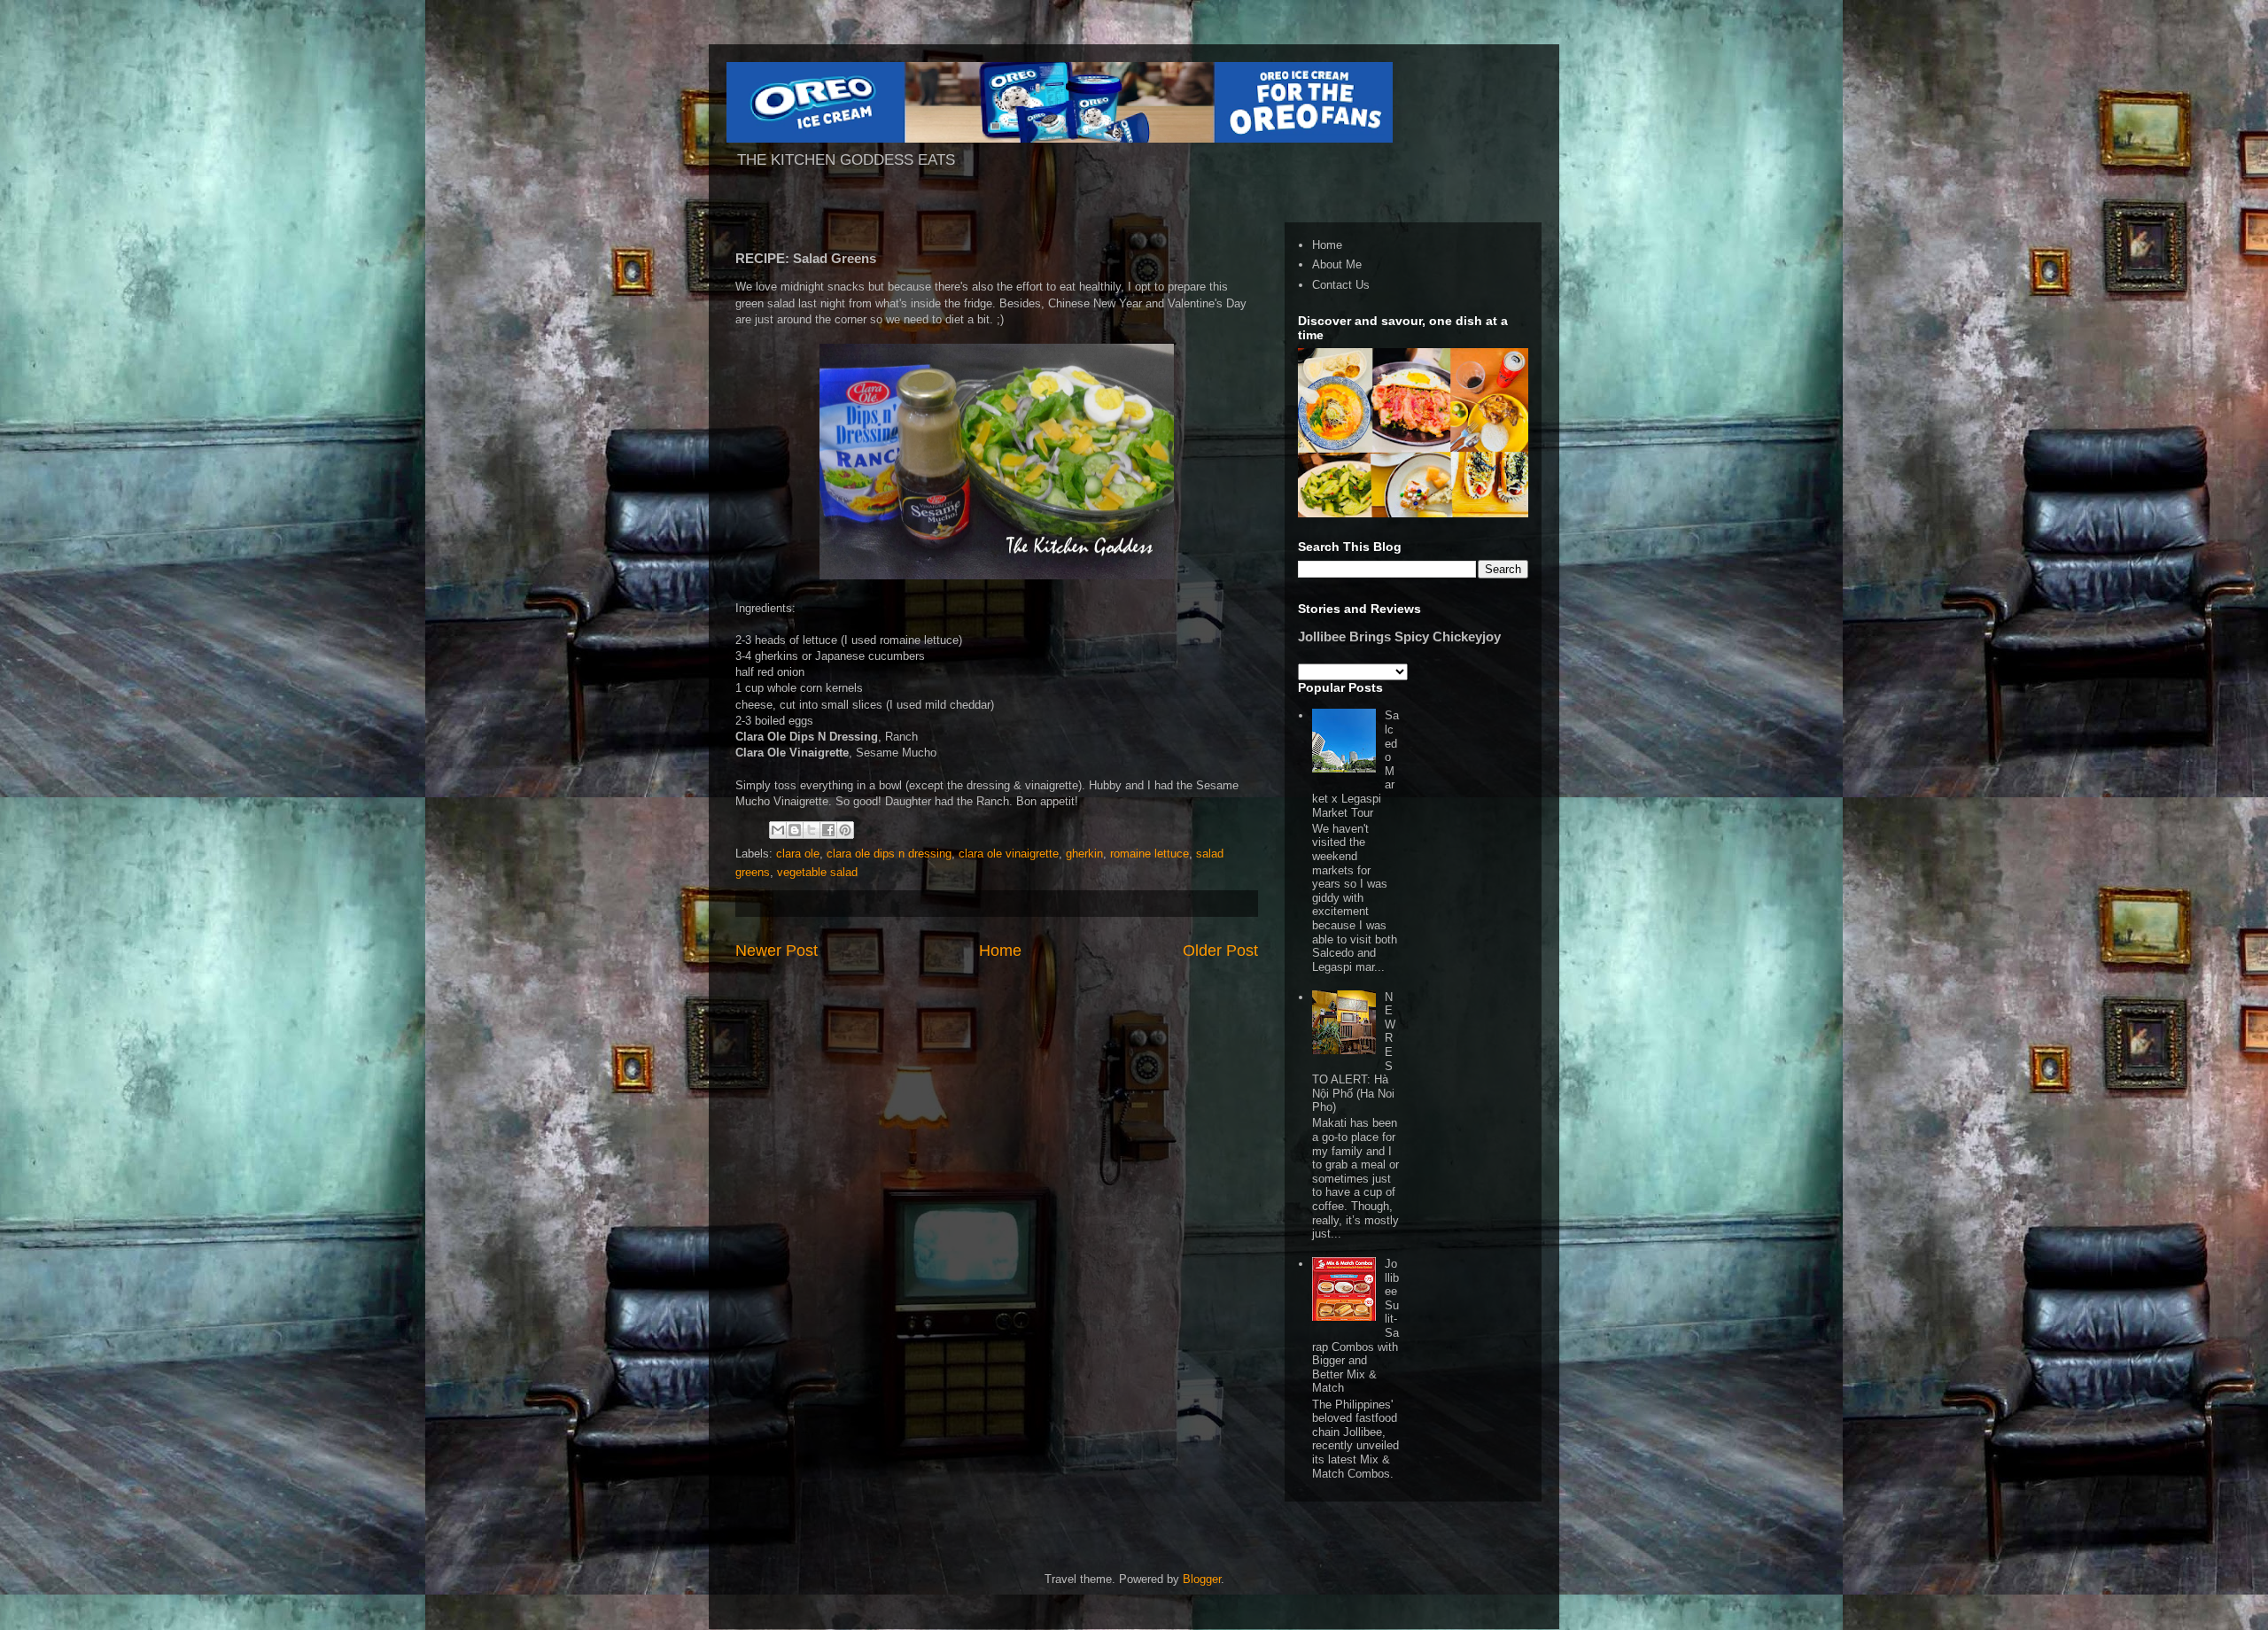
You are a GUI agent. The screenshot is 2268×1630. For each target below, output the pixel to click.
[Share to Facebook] (828, 830)
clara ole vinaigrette (1009, 854)
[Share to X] (812, 830)
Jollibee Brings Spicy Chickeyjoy (1399, 636)
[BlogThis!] (795, 830)
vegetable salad (817, 872)
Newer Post (777, 951)
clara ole (798, 854)
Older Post (1220, 951)
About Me (1337, 264)
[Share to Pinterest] (845, 830)
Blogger (1202, 1579)
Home (1000, 951)
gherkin (1084, 854)
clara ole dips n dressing (889, 854)
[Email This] (778, 830)
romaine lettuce (1150, 854)
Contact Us (1341, 285)
